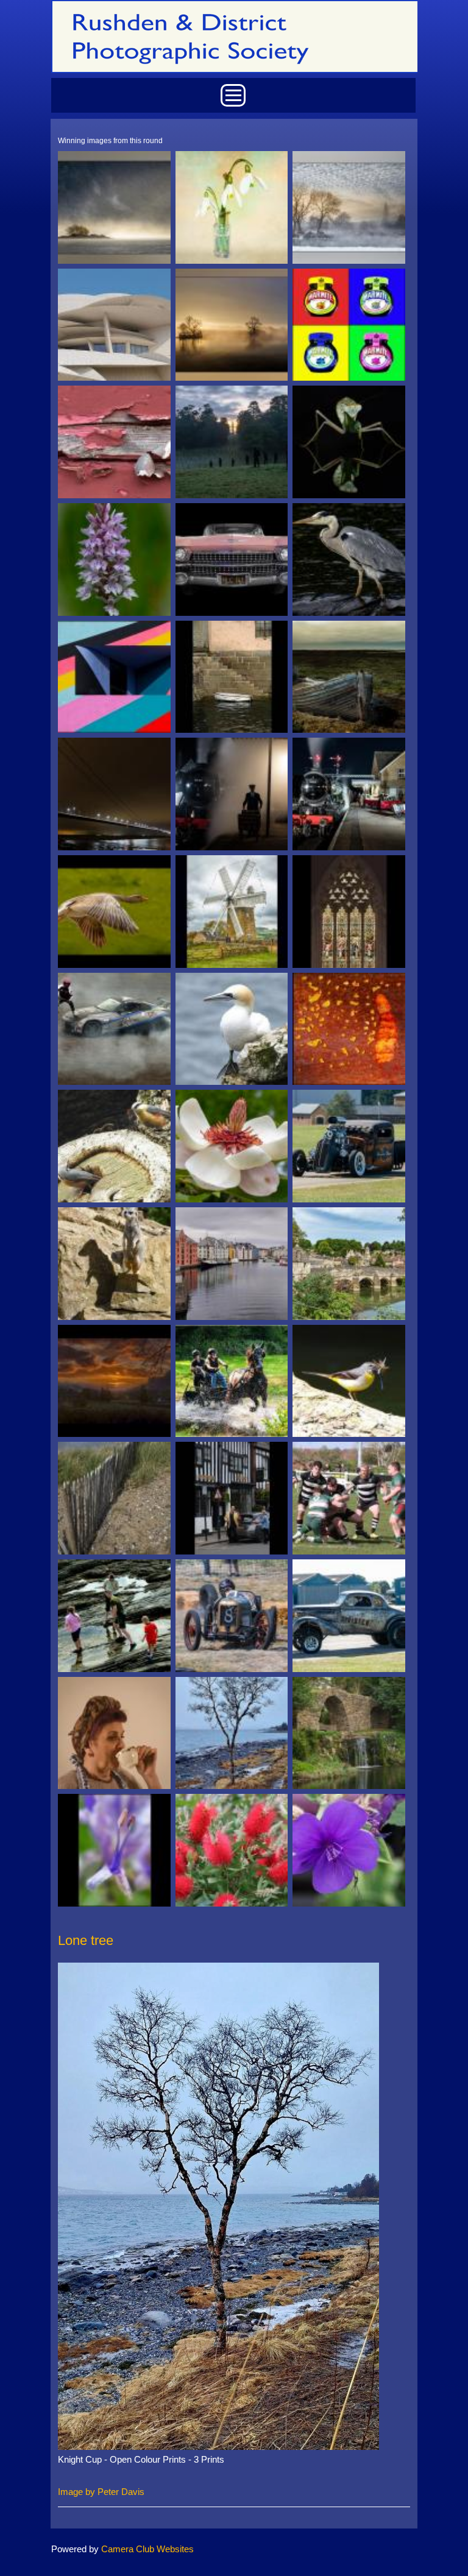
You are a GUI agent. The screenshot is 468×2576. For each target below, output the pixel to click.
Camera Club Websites (147, 2549)
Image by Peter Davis (101, 2492)
